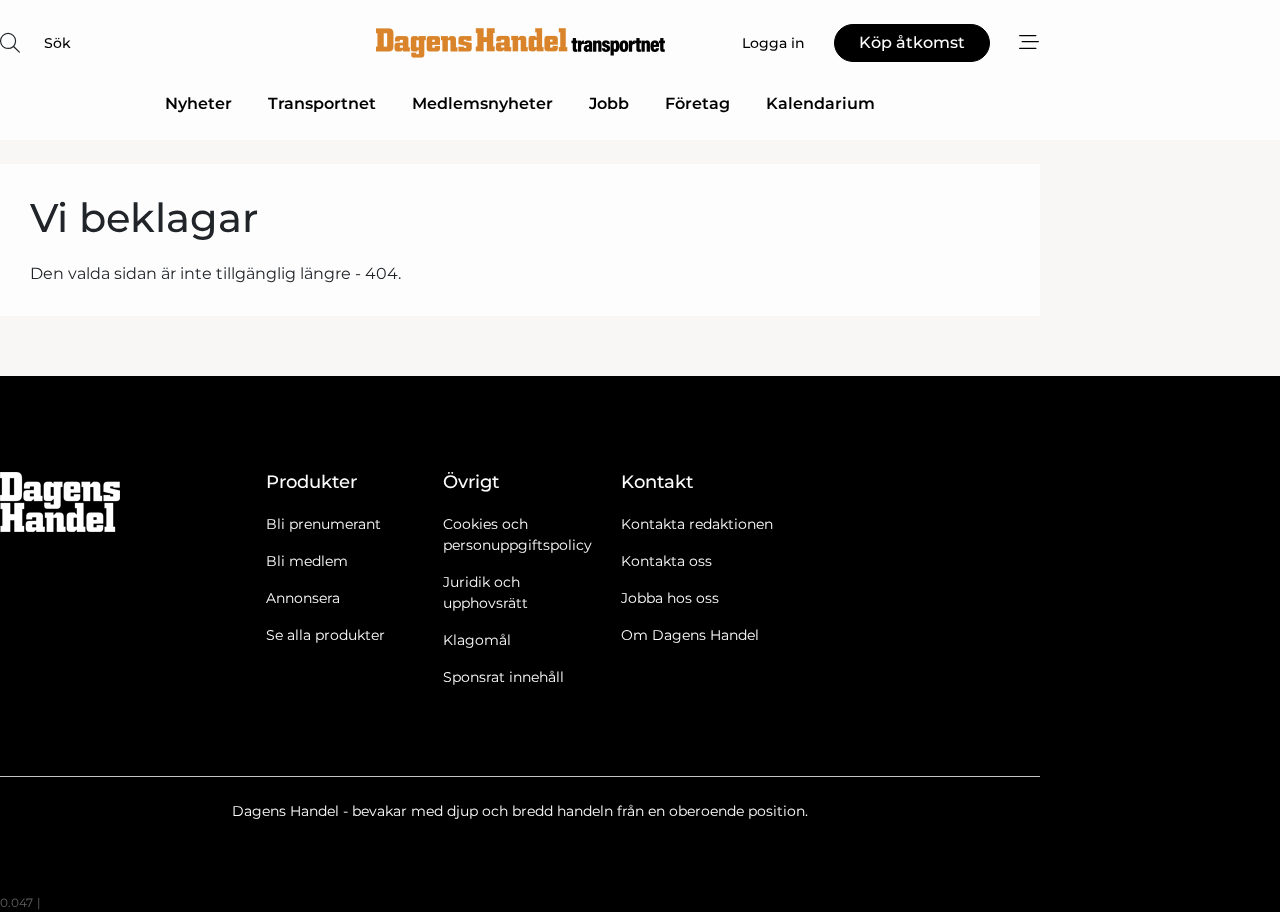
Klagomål (477, 640)
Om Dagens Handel (690, 635)
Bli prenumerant (323, 524)
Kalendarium (820, 103)
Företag (697, 103)
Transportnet (322, 103)
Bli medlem (307, 561)
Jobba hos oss (670, 598)
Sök (57, 43)
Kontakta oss (666, 561)
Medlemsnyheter (482, 103)
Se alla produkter (325, 635)
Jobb (609, 103)
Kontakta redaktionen (697, 524)
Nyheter (198, 103)
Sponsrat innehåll (503, 677)
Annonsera (303, 598)
